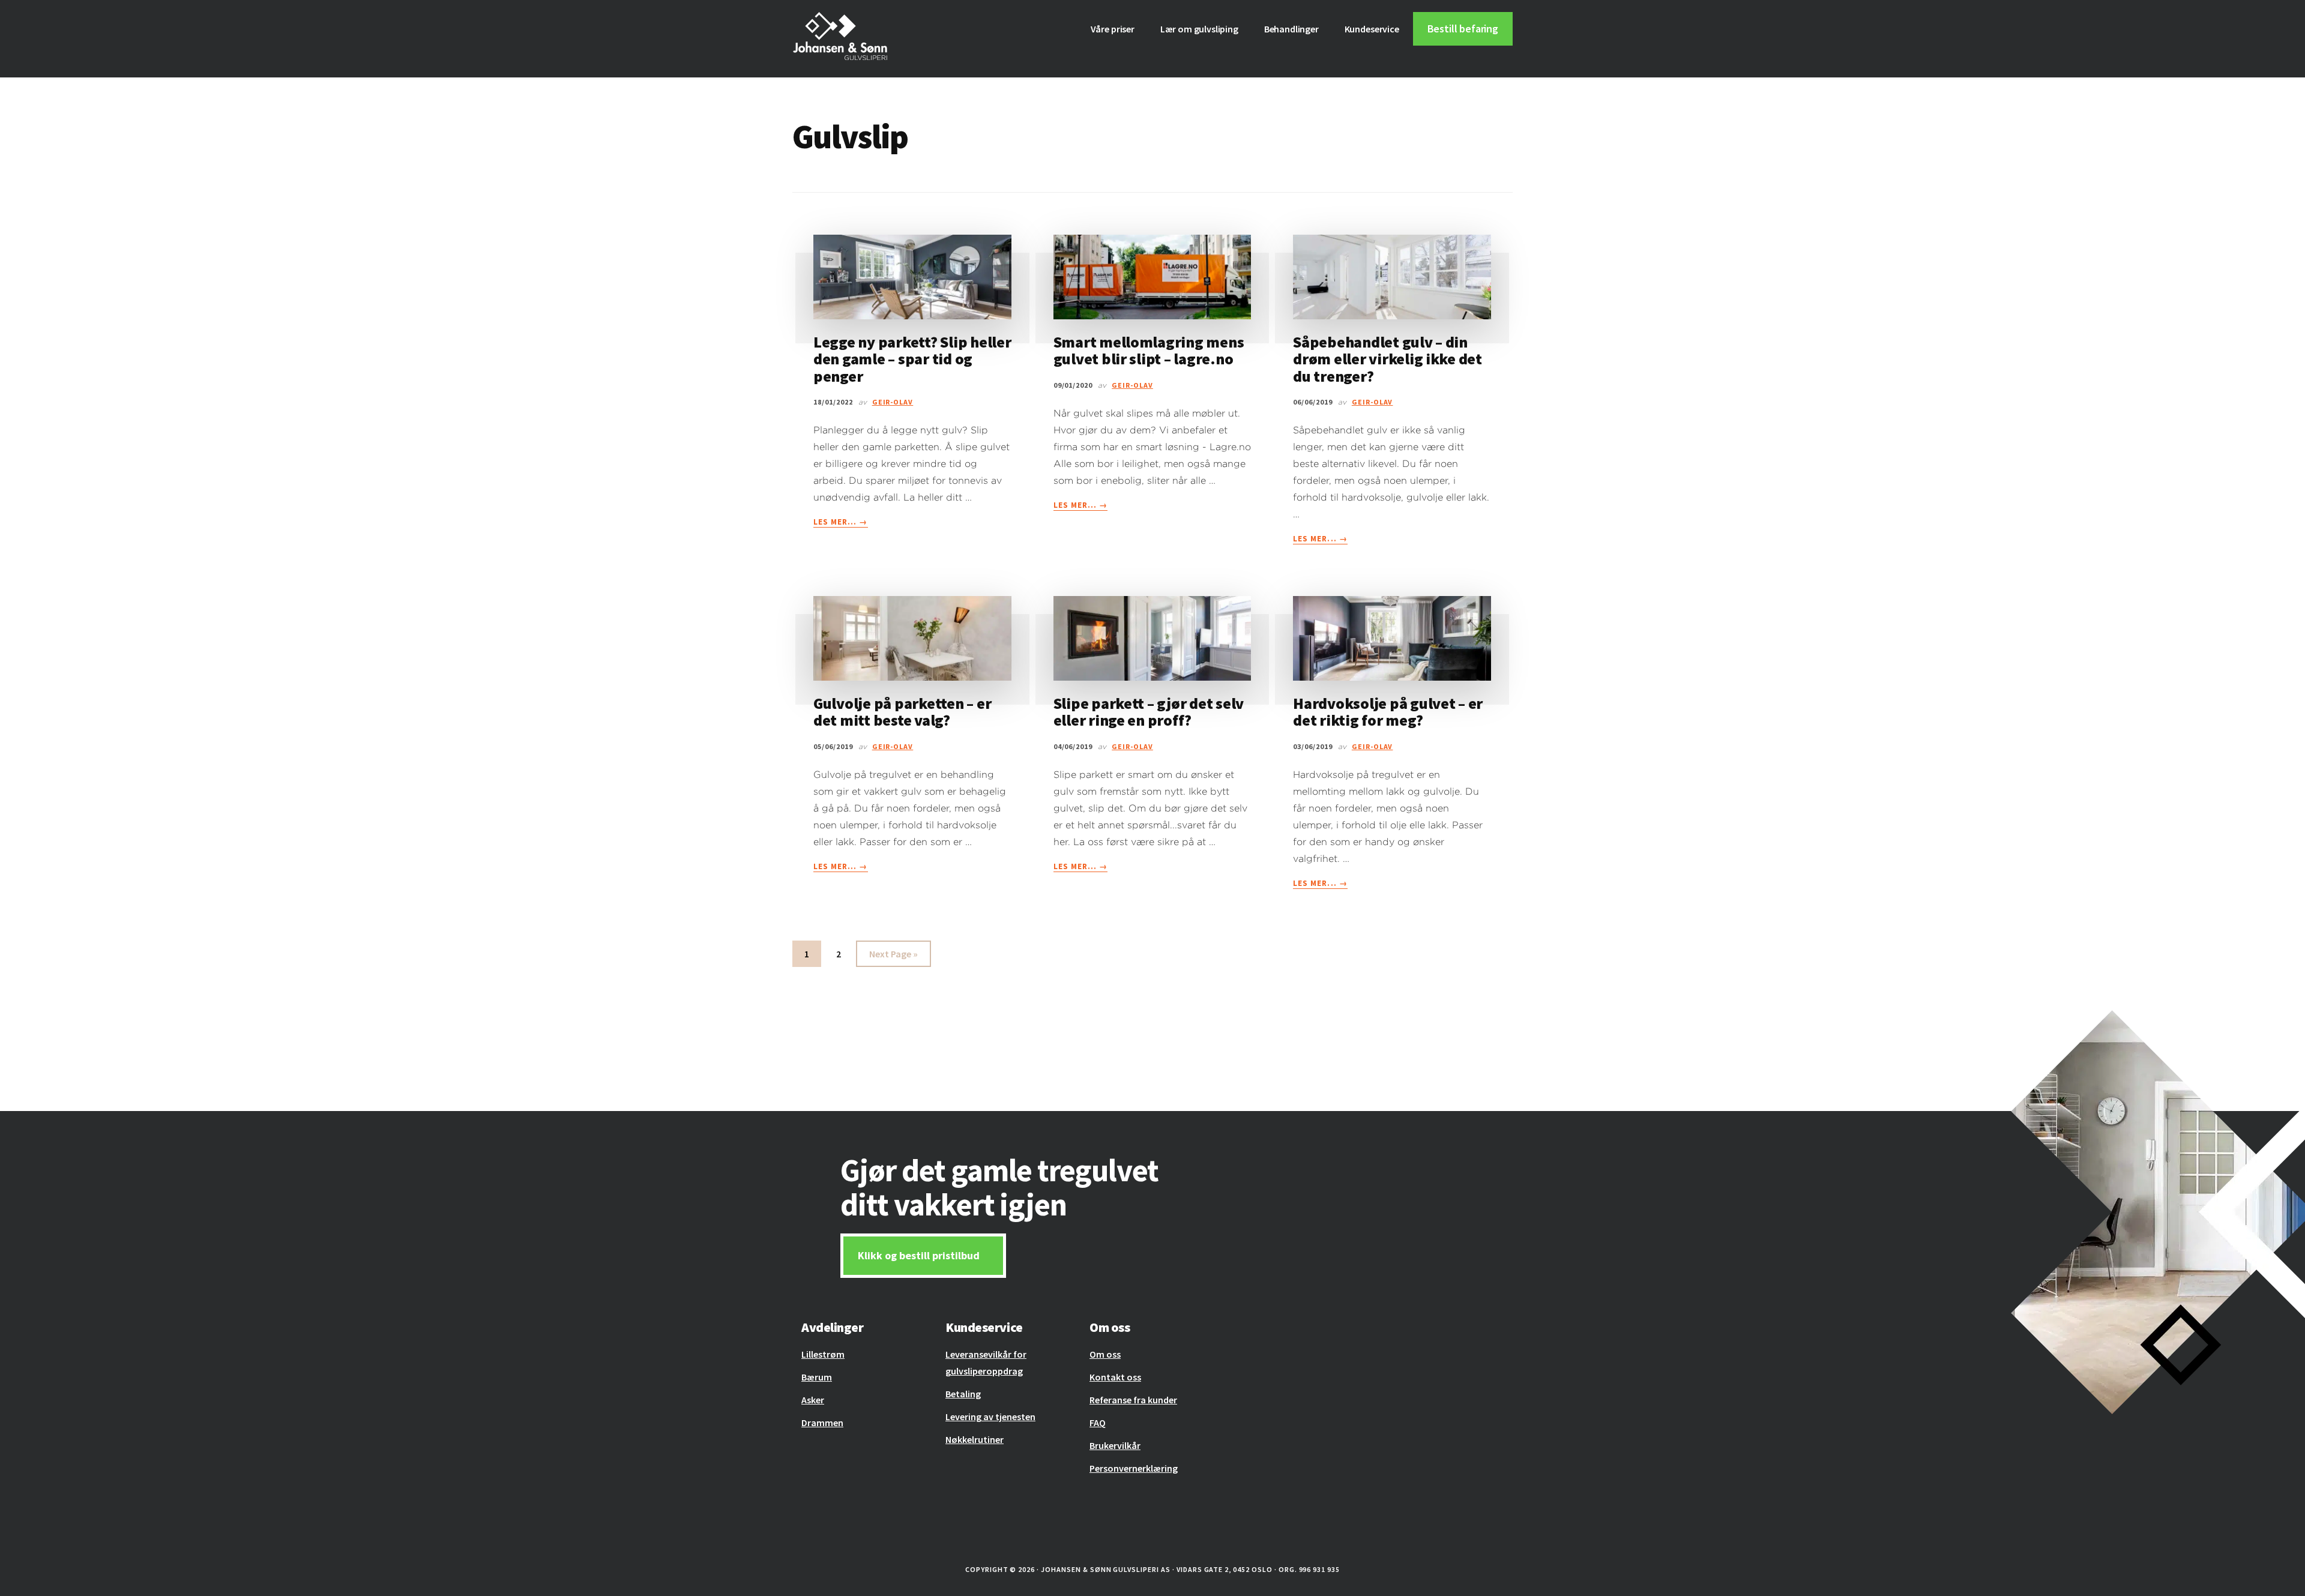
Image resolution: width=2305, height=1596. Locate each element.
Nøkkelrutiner (975, 1439)
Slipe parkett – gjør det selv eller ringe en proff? (1149, 712)
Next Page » (893, 957)
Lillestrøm (823, 1354)
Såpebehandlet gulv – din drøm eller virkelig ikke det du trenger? (1388, 359)
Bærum (817, 1377)
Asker (813, 1400)
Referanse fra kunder (1133, 1400)
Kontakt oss (1115, 1377)
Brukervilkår (1115, 1445)
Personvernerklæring (1134, 1468)
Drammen (822, 1423)
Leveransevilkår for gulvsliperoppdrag (986, 1363)
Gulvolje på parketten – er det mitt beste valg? (902, 712)
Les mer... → (841, 522)
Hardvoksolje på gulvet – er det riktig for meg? (1388, 712)
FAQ (1098, 1423)
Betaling (963, 1394)
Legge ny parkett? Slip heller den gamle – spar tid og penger (912, 359)
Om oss (1105, 1354)
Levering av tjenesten (990, 1417)
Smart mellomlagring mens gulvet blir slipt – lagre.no (1149, 351)
